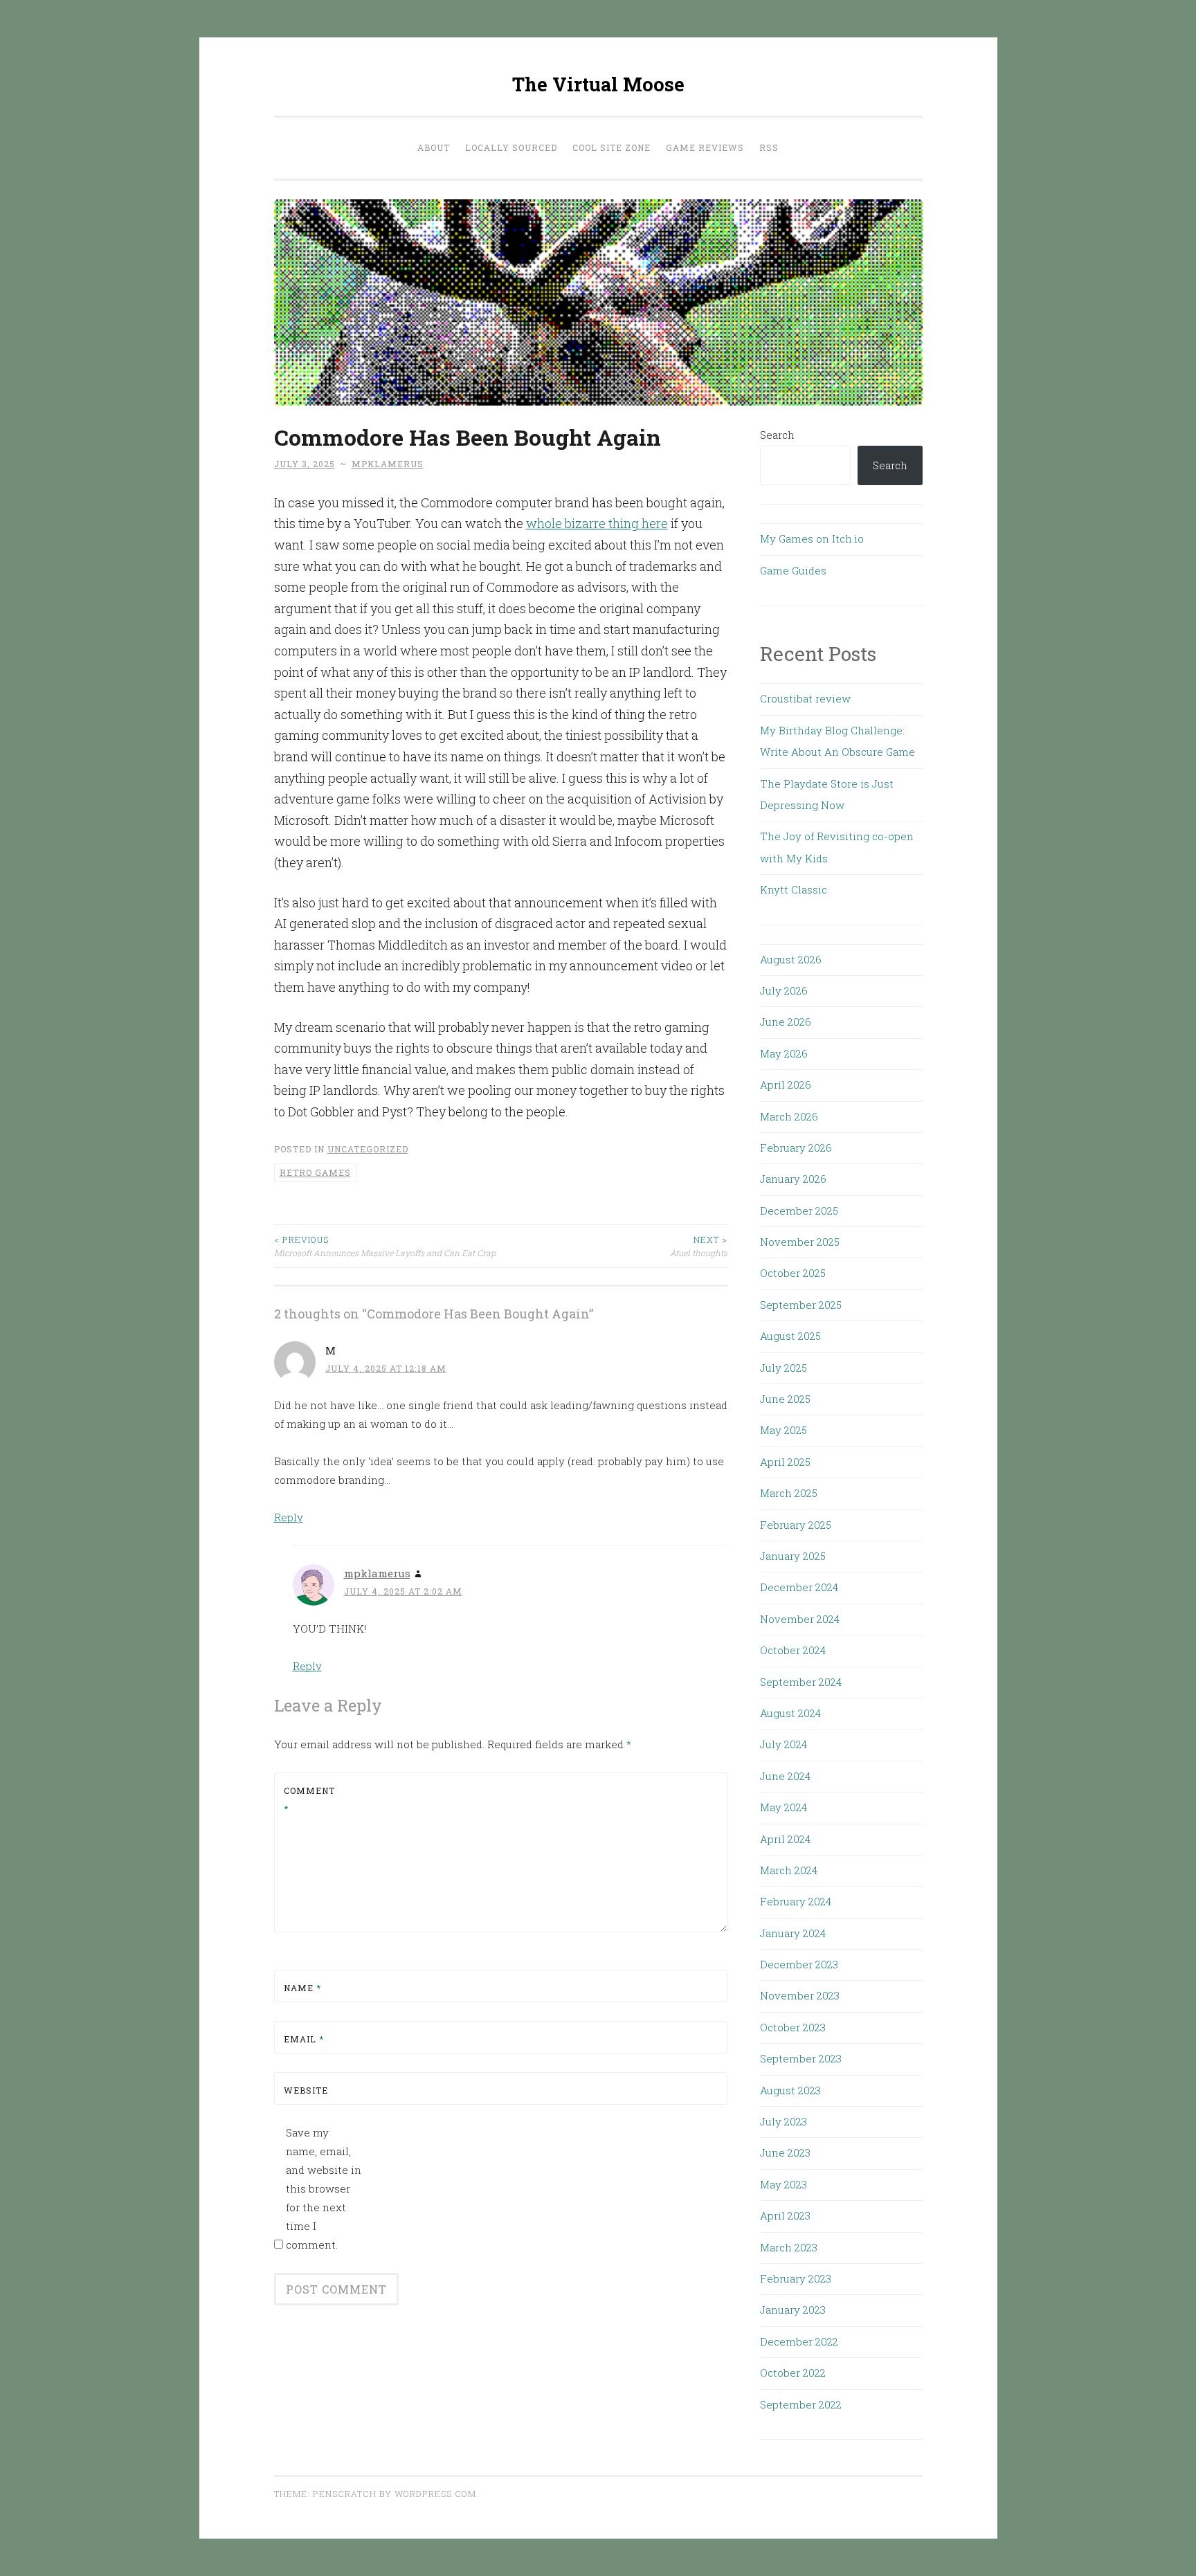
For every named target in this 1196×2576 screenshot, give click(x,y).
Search (777, 435)
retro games (315, 1172)
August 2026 (791, 959)
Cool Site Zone (611, 147)
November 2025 (800, 1242)
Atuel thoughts (699, 1246)
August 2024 (790, 1713)
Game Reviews (705, 147)
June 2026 (786, 1022)
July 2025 (783, 1368)
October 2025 (793, 1273)
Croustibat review (805, 698)
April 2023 (785, 2215)
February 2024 (796, 1901)
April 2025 (785, 1462)
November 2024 (800, 1619)
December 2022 (799, 2341)
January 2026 (793, 1179)
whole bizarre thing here (597, 523)
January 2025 (793, 1556)
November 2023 (800, 1995)
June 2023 (785, 2152)
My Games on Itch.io (812, 538)
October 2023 (793, 2027)
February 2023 (796, 2278)
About (434, 147)
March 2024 (789, 1870)
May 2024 (783, 1807)
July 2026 (784, 990)
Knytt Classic (794, 889)
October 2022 (793, 2373)
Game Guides (793, 570)
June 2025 (785, 1399)
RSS (769, 147)
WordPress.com (435, 2494)
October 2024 (793, 1650)
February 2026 (796, 1148)
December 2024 (799, 1587)
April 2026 (786, 1085)
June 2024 (785, 1776)
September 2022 (801, 2404)
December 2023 (799, 1964)
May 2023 (783, 2184)
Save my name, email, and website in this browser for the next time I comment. (324, 2188)
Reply (289, 1517)
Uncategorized (368, 1149)
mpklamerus (388, 464)
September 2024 (801, 1682)
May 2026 (784, 1053)
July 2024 (783, 1744)
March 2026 (789, 1116)
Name (302, 1988)
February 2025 (796, 1525)
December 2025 (799, 1210)
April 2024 (785, 1839)
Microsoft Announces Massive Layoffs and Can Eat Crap (385, 1246)
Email (304, 2039)
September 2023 (801, 2058)
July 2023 (783, 2121)
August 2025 (790, 1336)
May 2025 (783, 1430)
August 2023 (790, 2090)
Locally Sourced (511, 147)
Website (306, 2090)
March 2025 (789, 1493)
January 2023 (793, 2310)
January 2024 (793, 1933)
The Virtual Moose (598, 84)
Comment (309, 1799)
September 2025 (801, 1305)
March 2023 (789, 2247)
